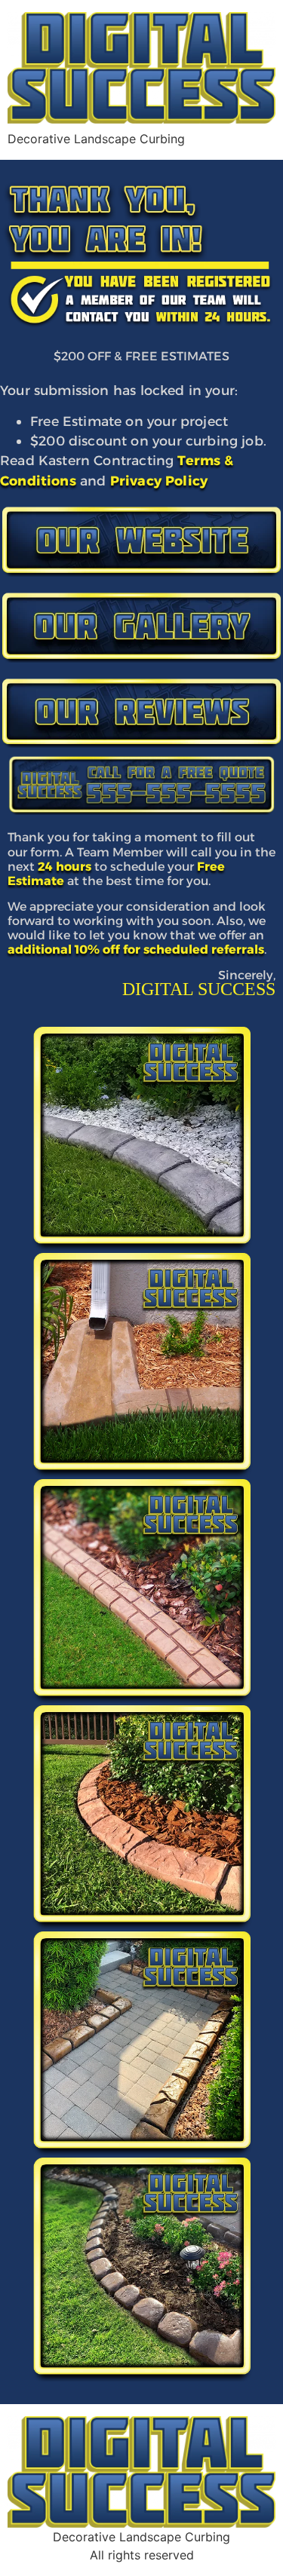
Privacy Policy (159, 481)
